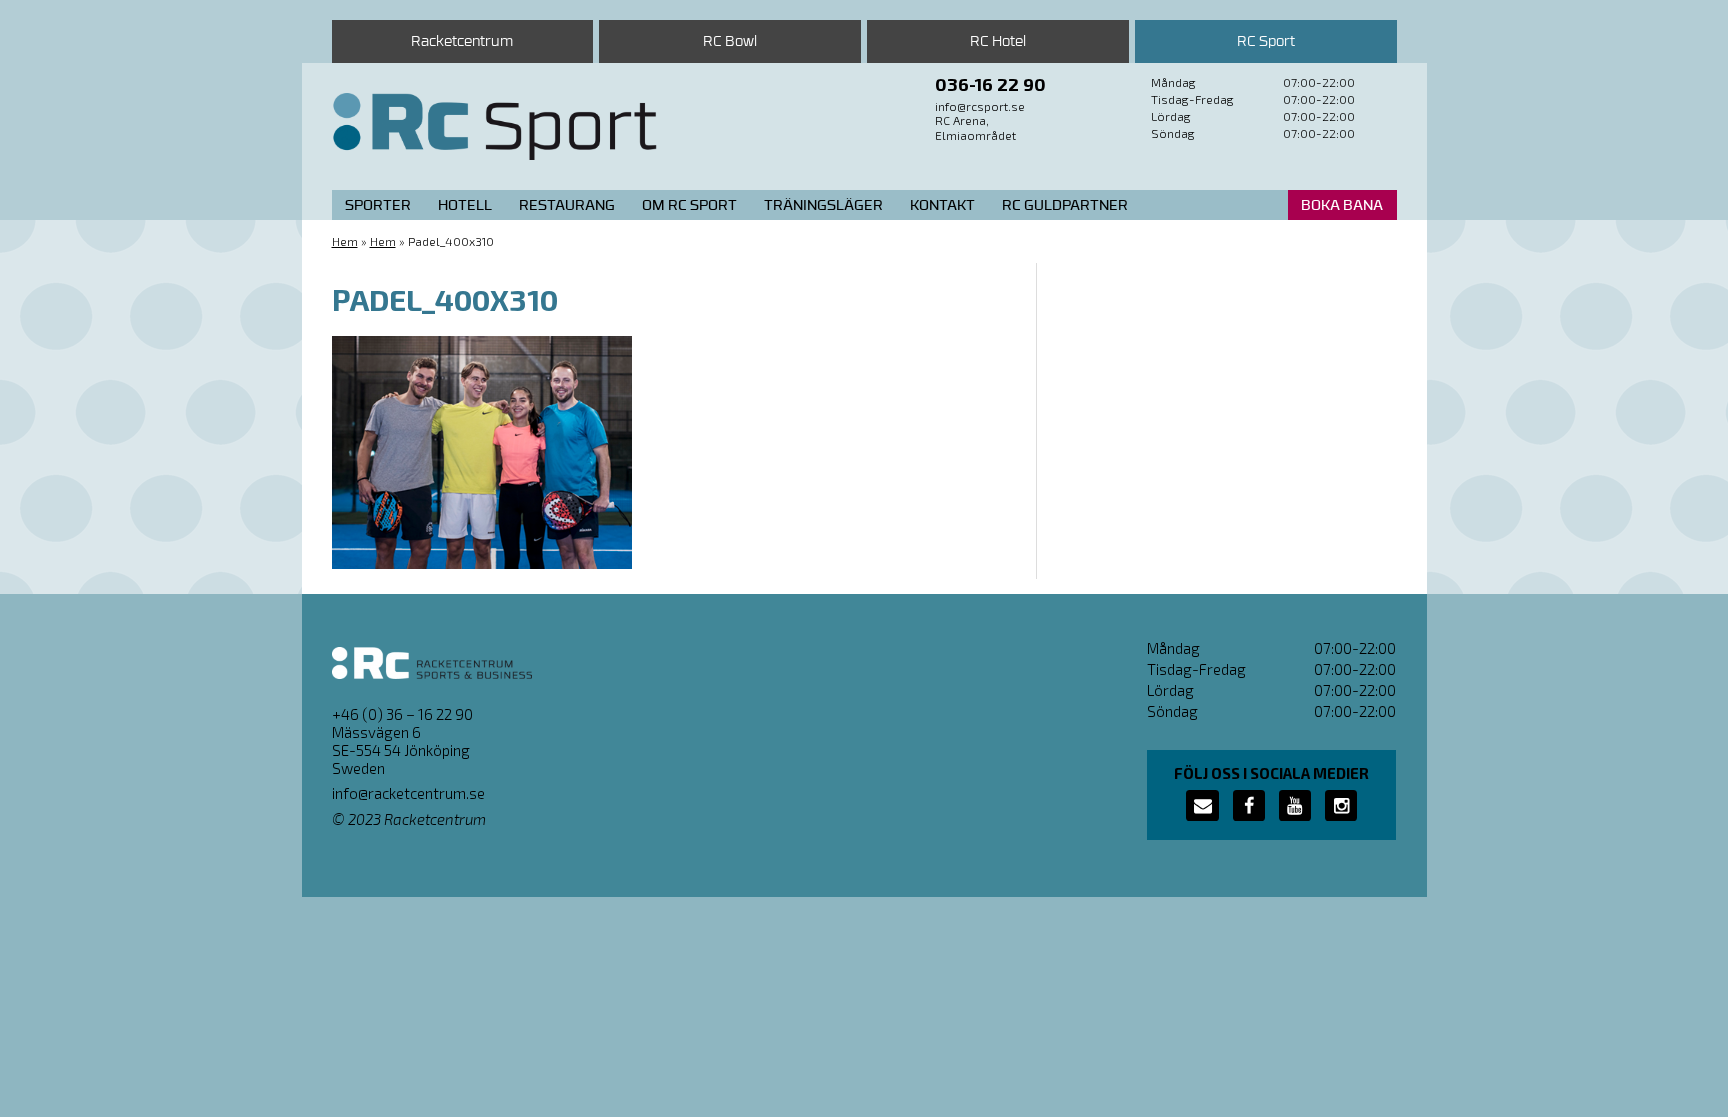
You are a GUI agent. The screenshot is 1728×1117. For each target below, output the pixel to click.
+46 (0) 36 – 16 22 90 (402, 714)
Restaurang (567, 205)
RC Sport (1266, 41)
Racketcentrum (462, 41)
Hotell (465, 205)
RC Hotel (998, 41)
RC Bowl (730, 41)
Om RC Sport (689, 205)
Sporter (378, 205)
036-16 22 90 (990, 84)
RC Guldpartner (1065, 205)
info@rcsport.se (980, 106)
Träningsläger (823, 205)
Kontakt (942, 205)
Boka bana (1342, 205)
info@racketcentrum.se (408, 793)
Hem (345, 241)
